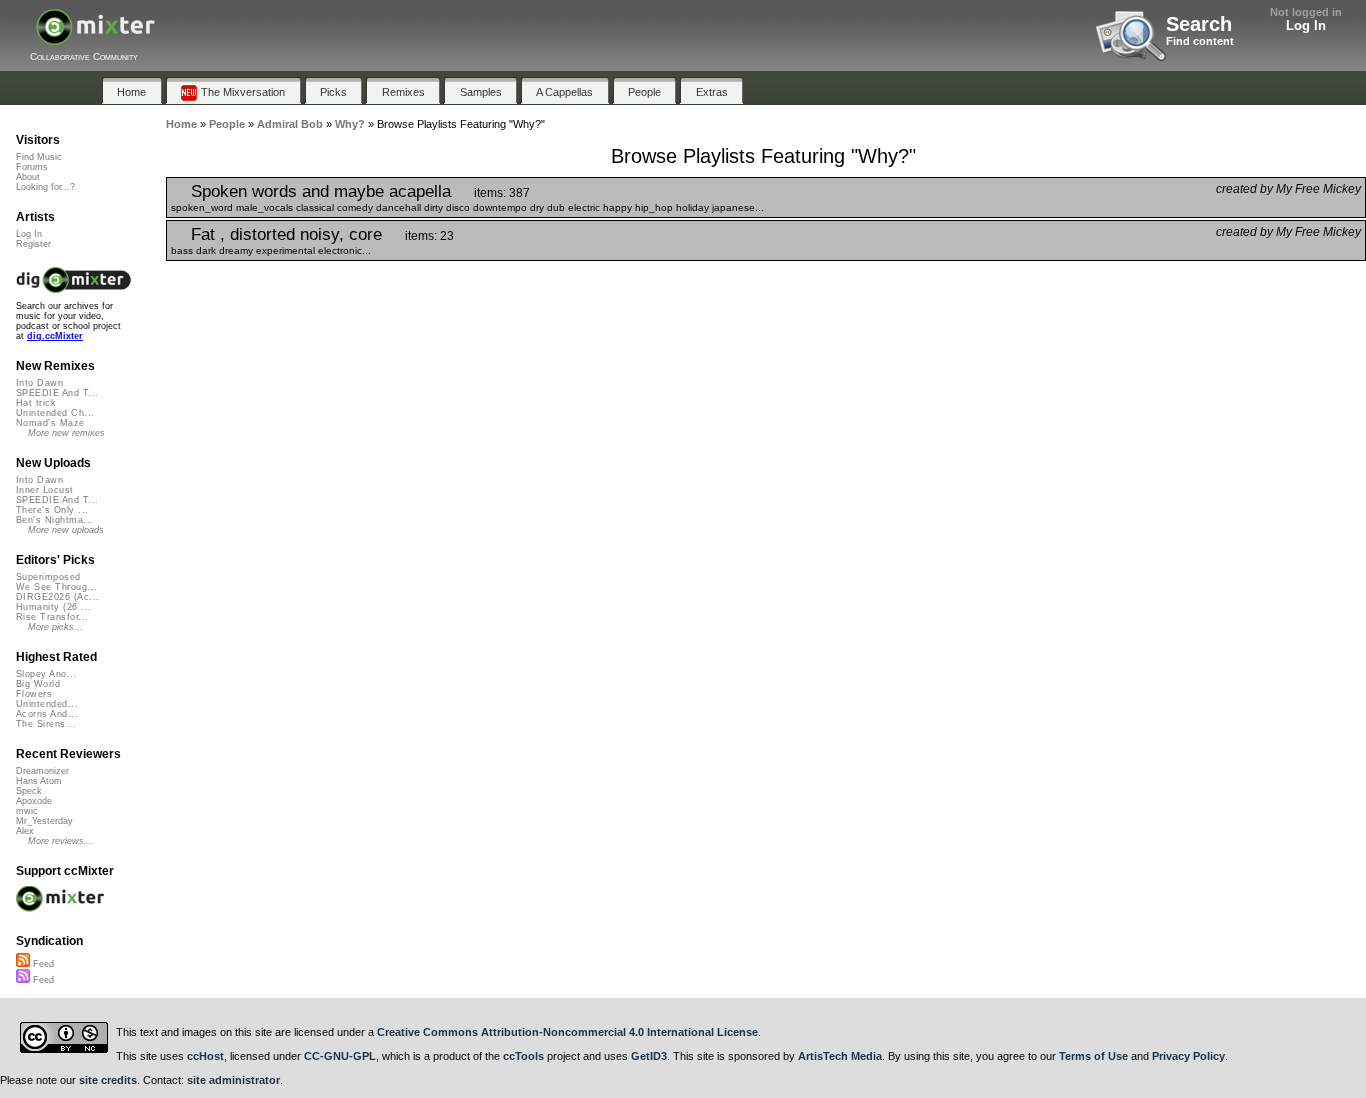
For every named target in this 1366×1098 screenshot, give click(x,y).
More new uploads (66, 530)
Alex (25, 831)
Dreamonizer (42, 771)
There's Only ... (52, 510)
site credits (108, 1080)
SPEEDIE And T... (57, 393)
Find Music (39, 157)
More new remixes (66, 433)
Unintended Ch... (55, 413)
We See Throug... (56, 587)
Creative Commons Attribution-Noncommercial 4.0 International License (567, 1032)
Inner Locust (45, 490)
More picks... (55, 627)
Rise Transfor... (52, 617)
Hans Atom (39, 781)
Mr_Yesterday (44, 821)
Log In (1306, 25)
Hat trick (36, 403)
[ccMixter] (95, 37)
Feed (42, 964)
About (28, 177)
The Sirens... (46, 724)
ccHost (205, 1056)
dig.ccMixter (55, 336)
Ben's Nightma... (54, 520)
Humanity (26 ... (53, 607)
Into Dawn (39, 383)
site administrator (233, 1080)
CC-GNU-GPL (340, 1056)
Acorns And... (47, 714)
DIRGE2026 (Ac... (57, 597)
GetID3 (649, 1056)
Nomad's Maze (50, 423)
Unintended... (47, 704)
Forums (32, 167)
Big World (38, 684)
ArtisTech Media (840, 1056)
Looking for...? (45, 187)
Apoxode (34, 801)
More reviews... (60, 841)
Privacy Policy (1188, 1056)
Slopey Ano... (46, 674)
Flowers (34, 694)
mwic (27, 811)
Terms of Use (1093, 1056)
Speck (29, 791)
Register (33, 244)
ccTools (523, 1056)
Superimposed (48, 577)
